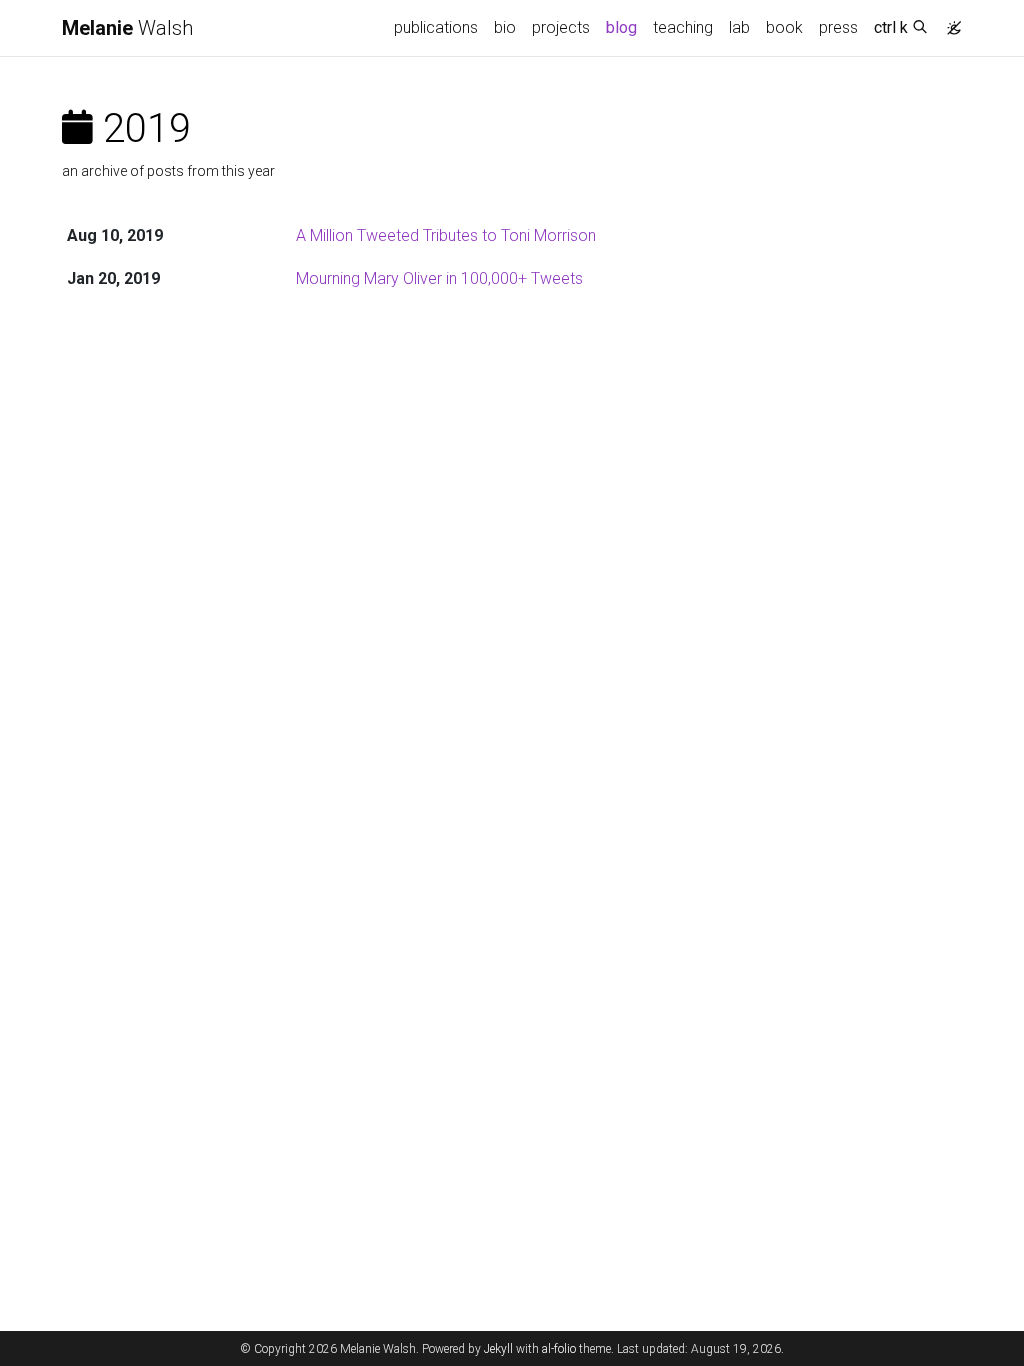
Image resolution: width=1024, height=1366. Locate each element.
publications (436, 27)
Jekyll (498, 1349)
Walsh (127, 28)
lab (739, 27)
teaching (683, 27)
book (784, 27)
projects (561, 27)
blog (621, 27)
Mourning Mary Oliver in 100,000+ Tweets (439, 278)
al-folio (559, 1349)
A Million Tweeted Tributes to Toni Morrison (446, 235)
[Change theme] (949, 22)
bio (505, 27)
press (838, 27)
